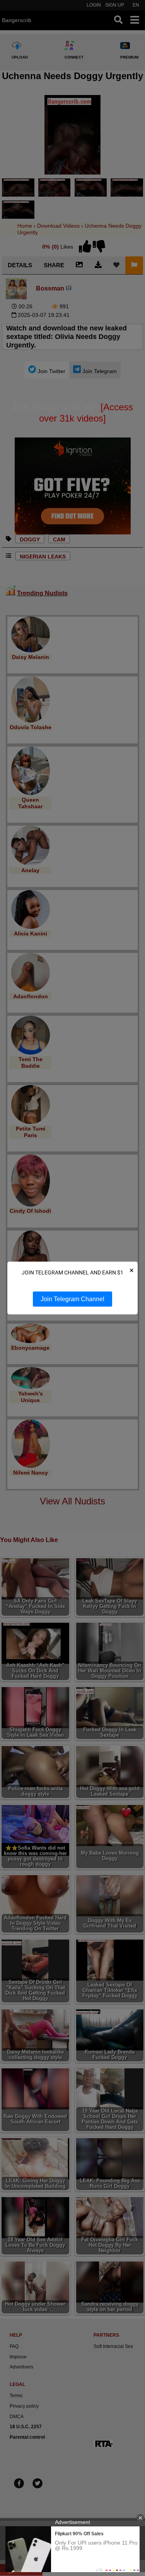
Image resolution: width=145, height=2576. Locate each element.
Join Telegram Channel (72, 1299)
